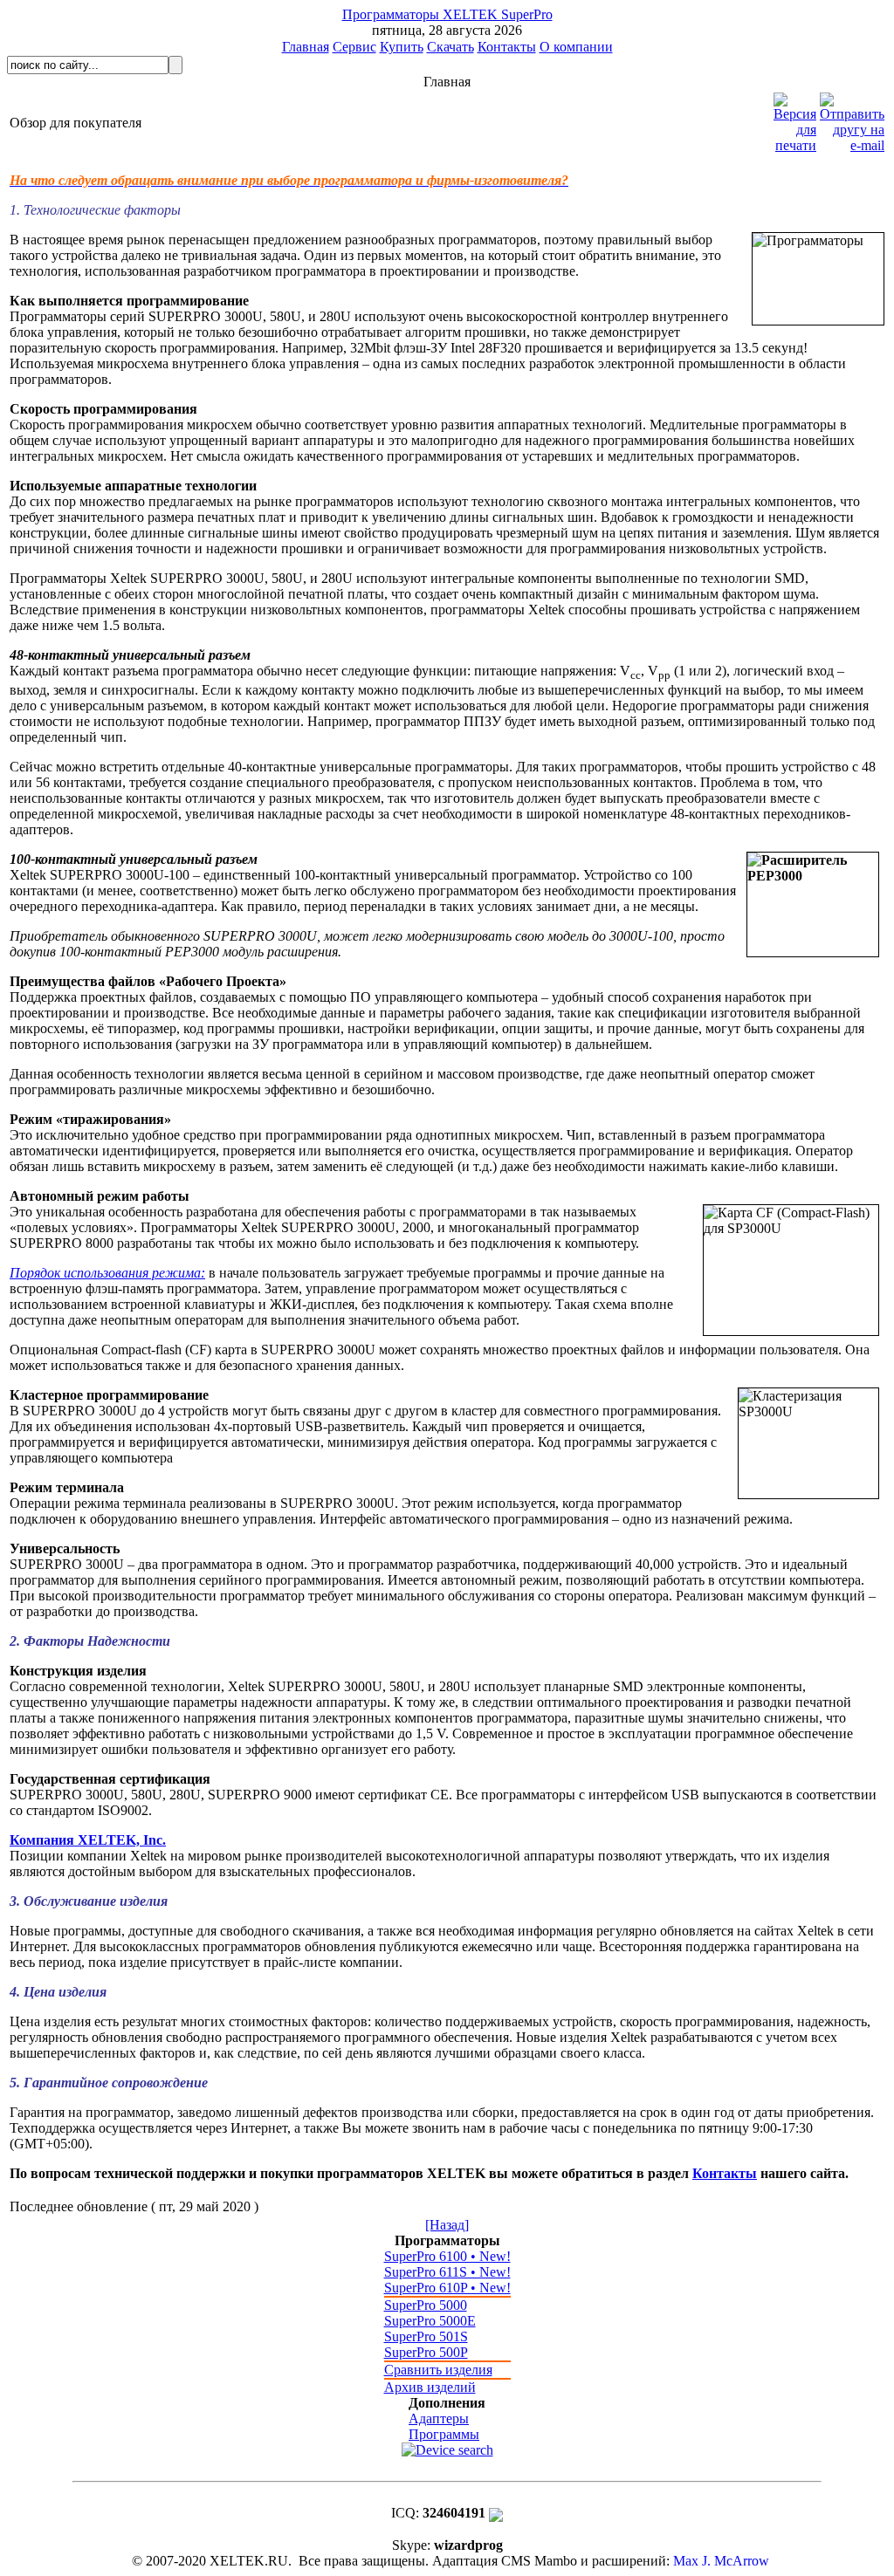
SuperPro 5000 (426, 2305)
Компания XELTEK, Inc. (88, 1840)
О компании (576, 47)
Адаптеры (439, 2418)
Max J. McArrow (721, 2561)
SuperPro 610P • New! (447, 2288)
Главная (306, 47)
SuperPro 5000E (430, 2321)
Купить (402, 47)
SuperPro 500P (426, 2352)
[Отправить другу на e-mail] (852, 118)
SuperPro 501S (426, 2336)
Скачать (450, 47)
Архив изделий (430, 2387)
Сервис (354, 47)
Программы (444, 2434)
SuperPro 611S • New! (447, 2272)
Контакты (507, 47)
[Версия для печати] (795, 118)
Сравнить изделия (438, 2370)
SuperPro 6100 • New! (447, 2256)
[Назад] (447, 2225)
